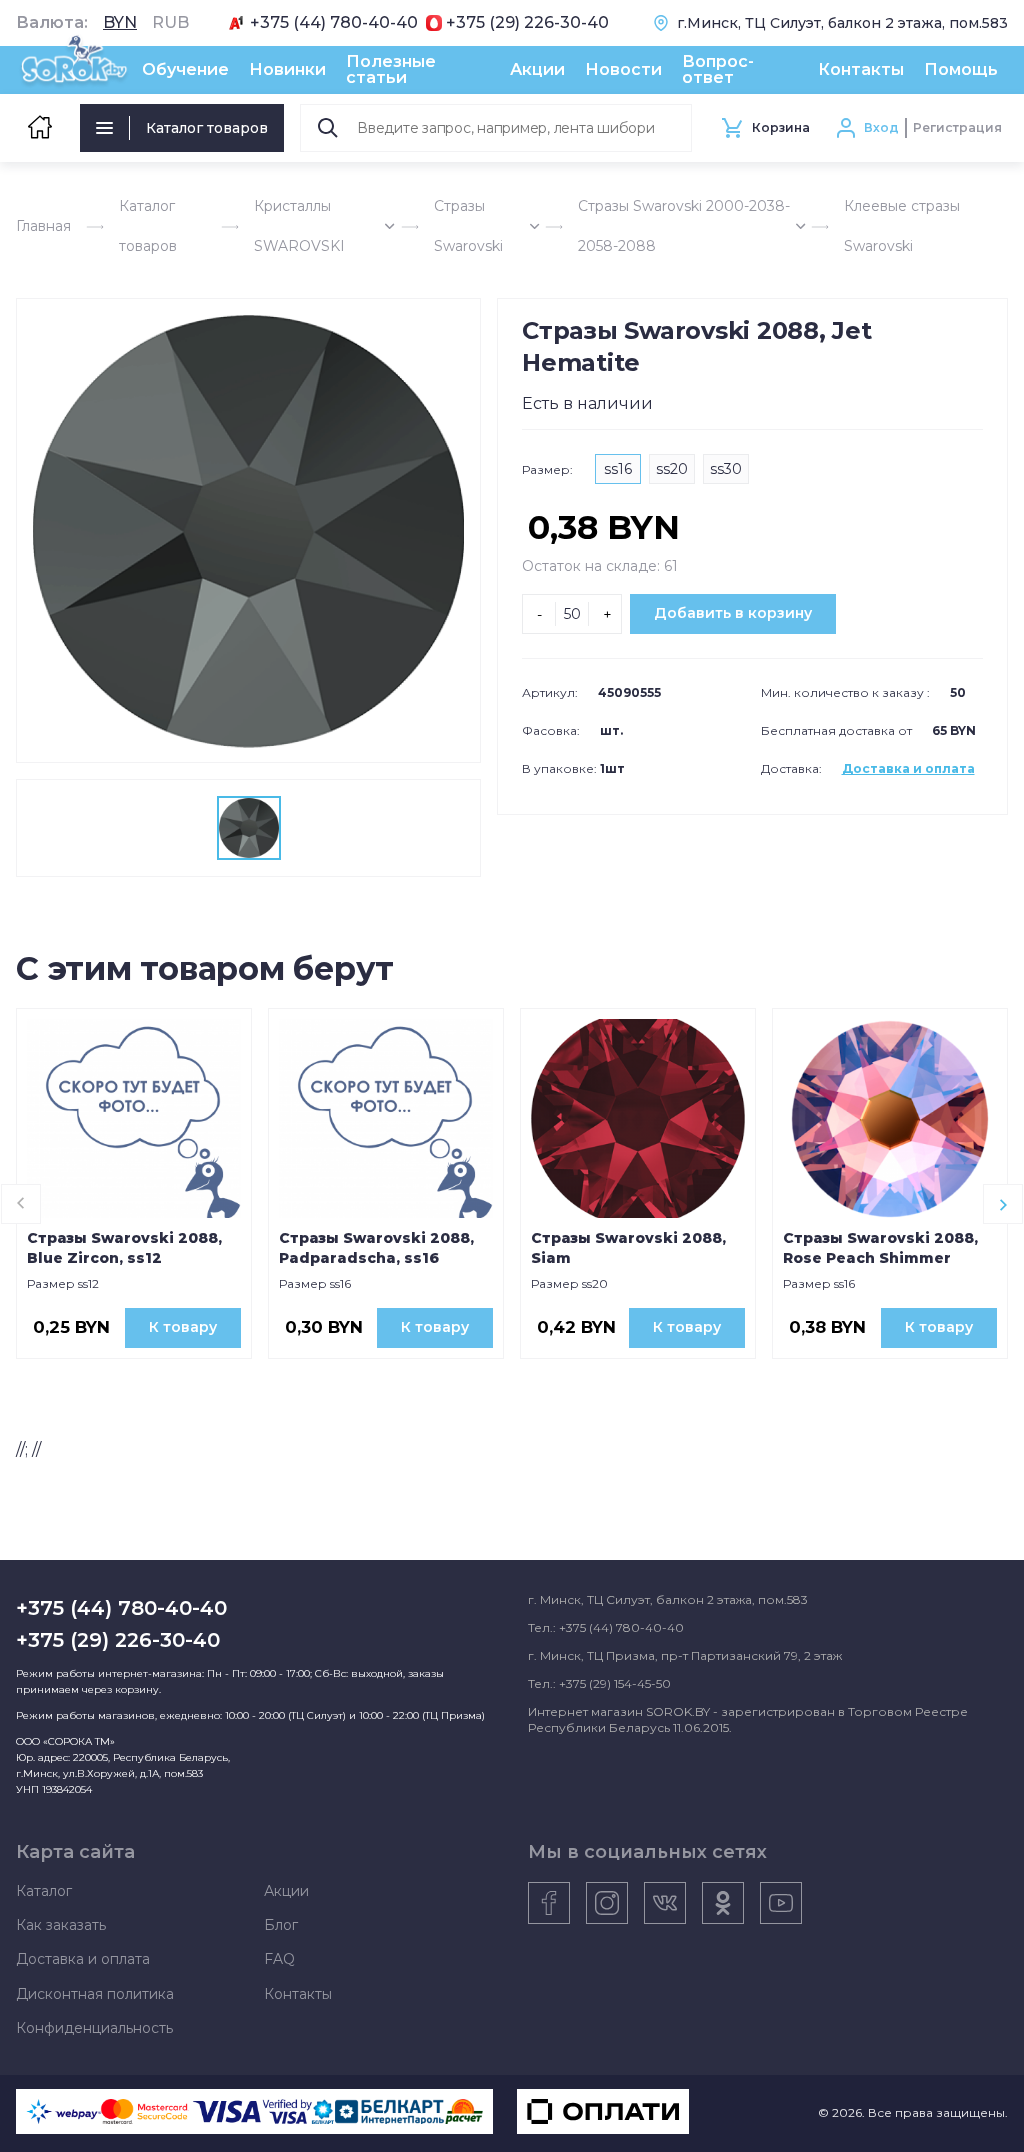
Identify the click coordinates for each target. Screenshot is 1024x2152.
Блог (281, 1925)
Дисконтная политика (95, 1994)
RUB (170, 23)
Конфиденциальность (94, 2028)
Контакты (861, 69)
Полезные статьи (391, 69)
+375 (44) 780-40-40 (334, 23)
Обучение (185, 69)
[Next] (1003, 1204)
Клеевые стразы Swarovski (902, 226)
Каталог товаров (207, 128)
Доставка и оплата (908, 768)
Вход (881, 127)
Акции (537, 69)
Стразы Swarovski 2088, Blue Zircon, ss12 (124, 1248)
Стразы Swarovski (468, 226)
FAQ (279, 1959)
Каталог (44, 1891)
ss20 (672, 469)
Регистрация (957, 127)
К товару (183, 1327)
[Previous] (21, 1204)
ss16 (618, 469)
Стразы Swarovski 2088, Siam (628, 1248)
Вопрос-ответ (718, 69)
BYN (120, 23)
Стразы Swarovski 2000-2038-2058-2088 (684, 226)
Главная (43, 226)
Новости (623, 69)
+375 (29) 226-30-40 (527, 23)
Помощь (961, 69)
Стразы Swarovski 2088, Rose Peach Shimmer (880, 1248)
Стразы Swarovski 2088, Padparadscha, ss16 (376, 1248)
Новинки (287, 69)
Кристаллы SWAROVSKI (299, 226)
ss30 (726, 469)
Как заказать (61, 1925)
